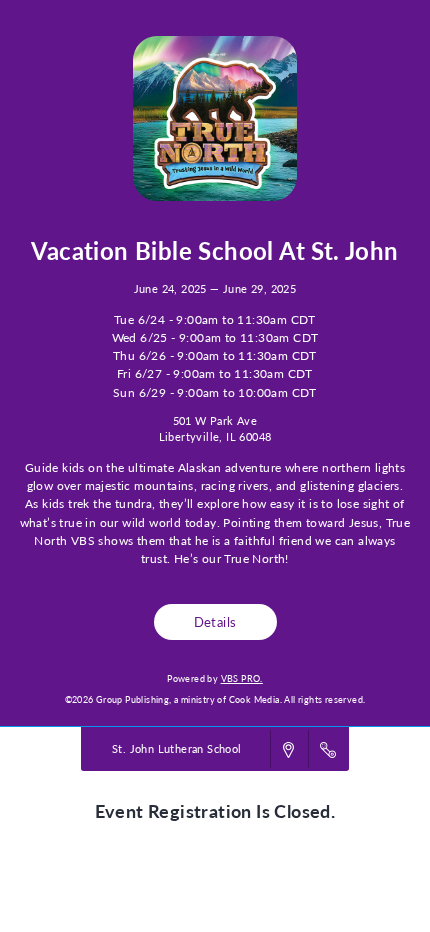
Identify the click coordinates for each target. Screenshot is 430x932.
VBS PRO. (242, 678)
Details (215, 621)
